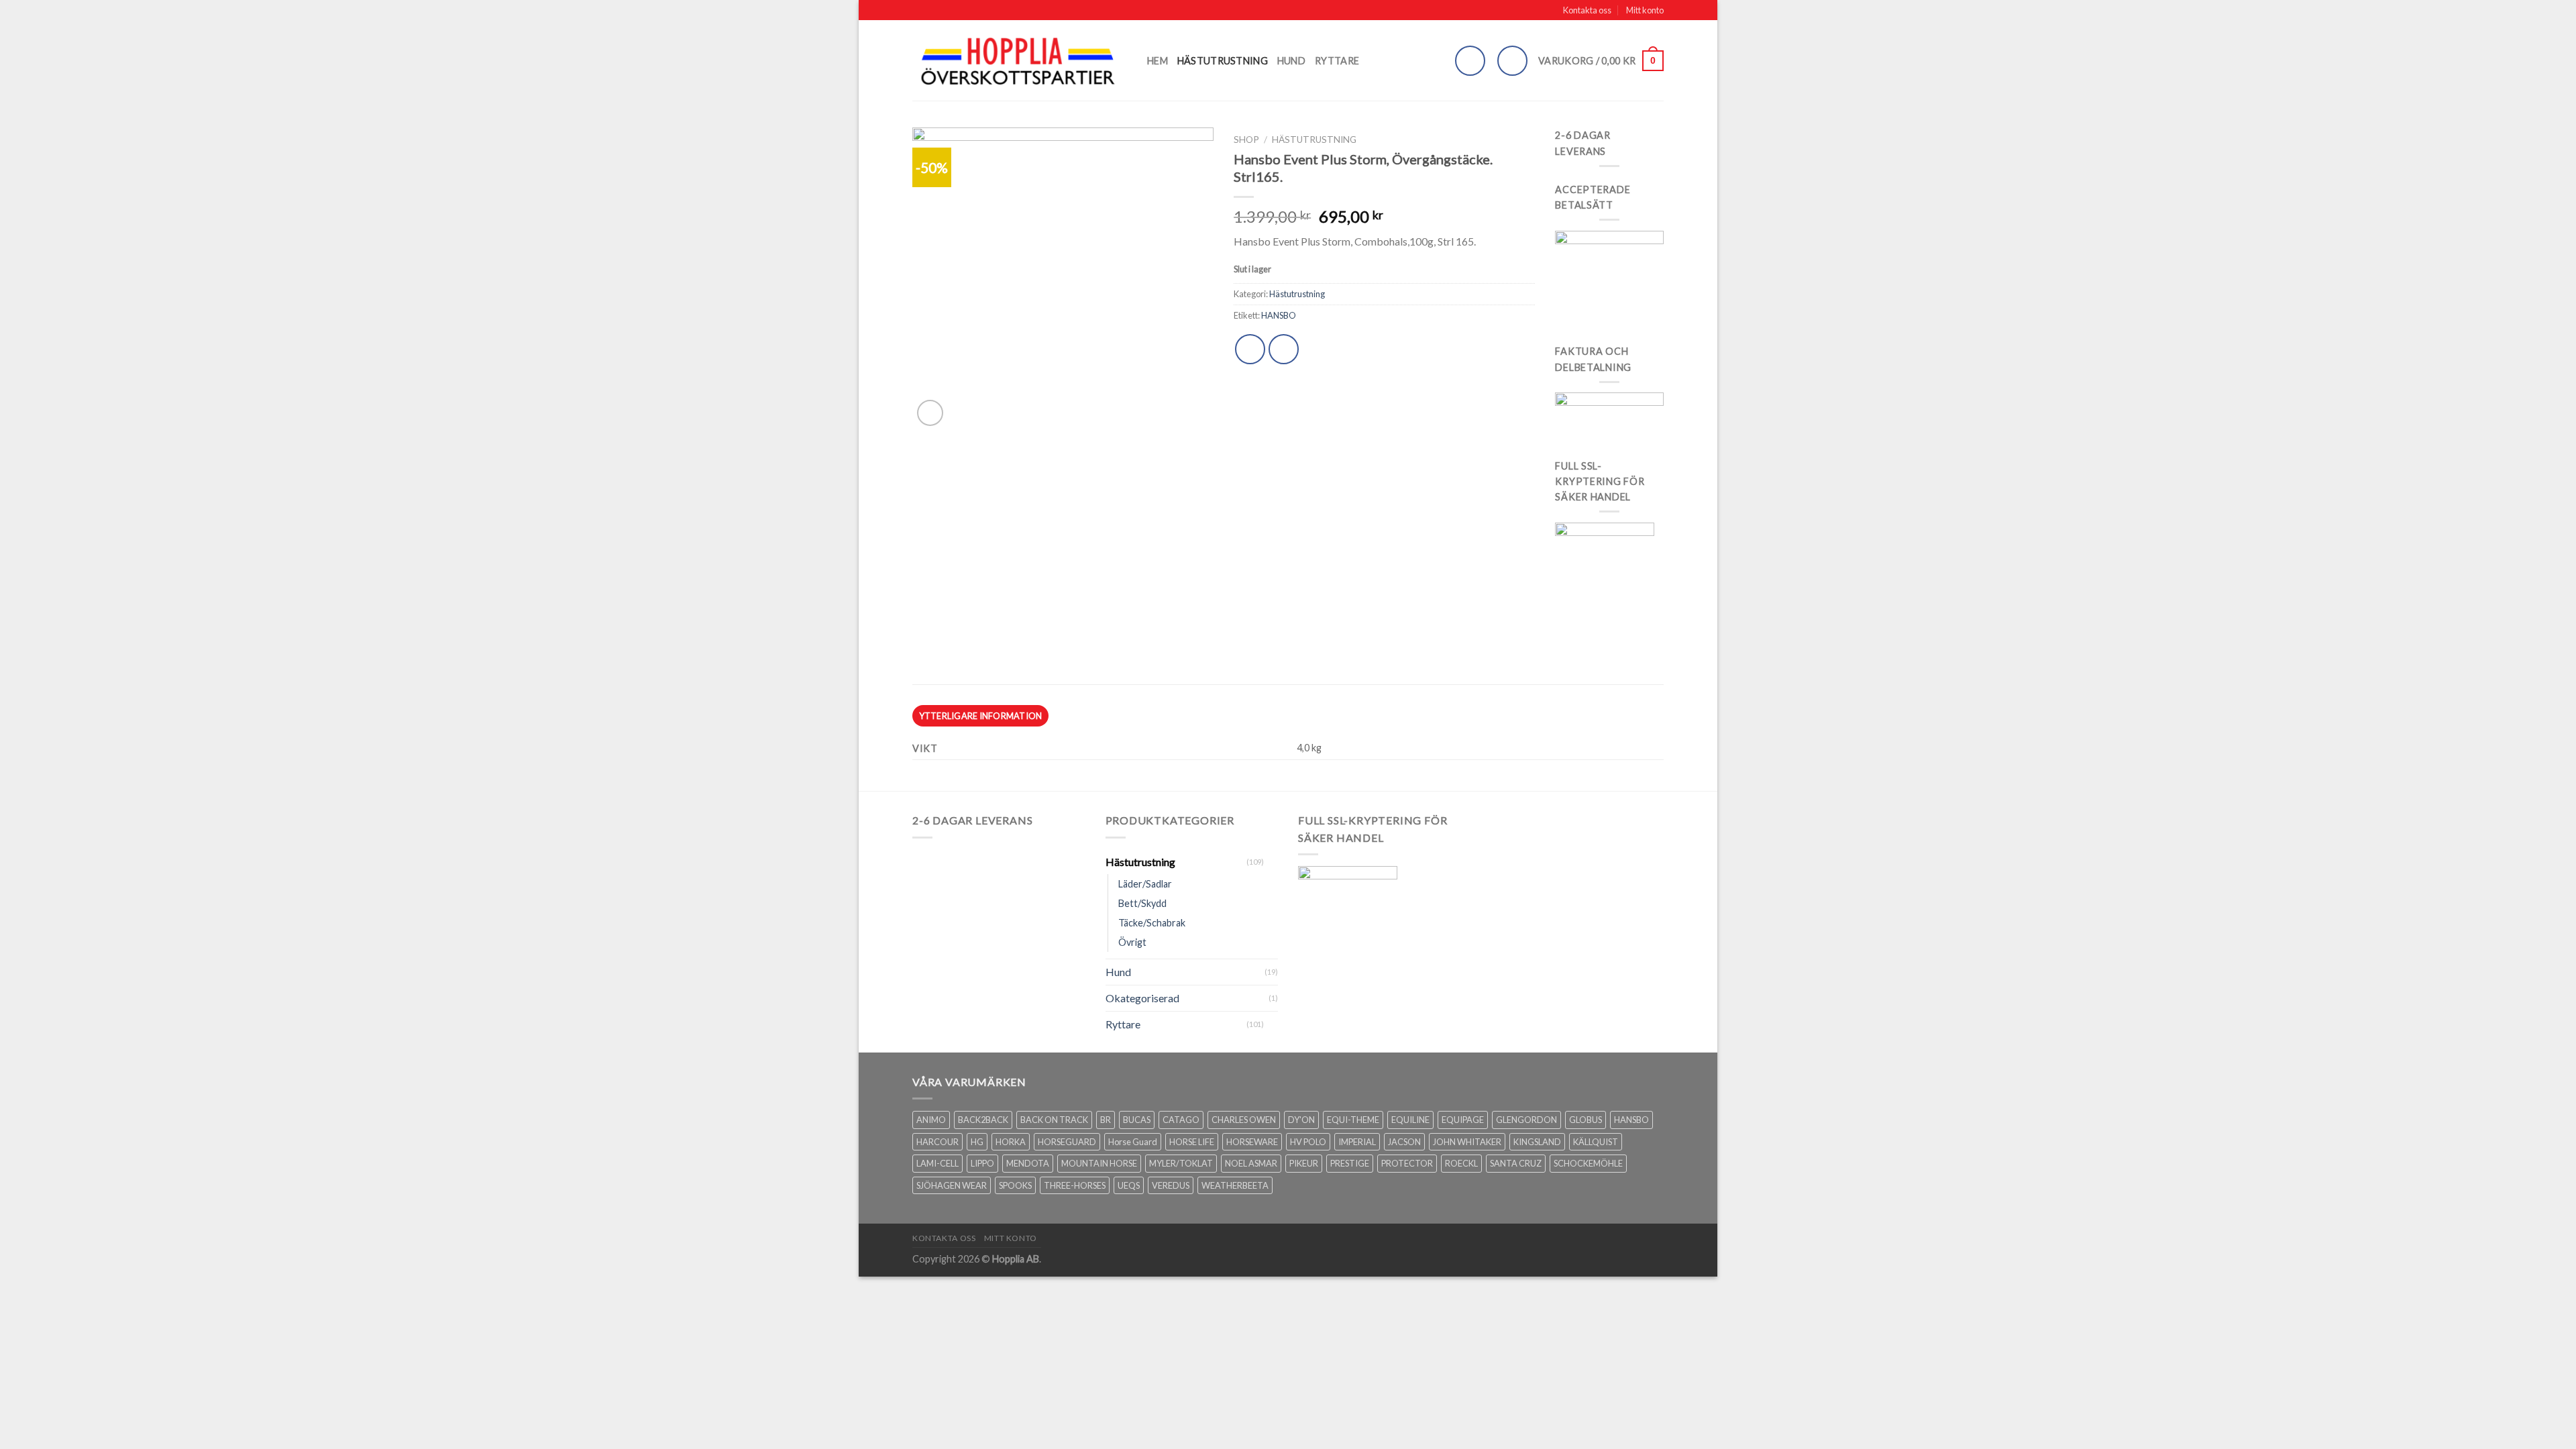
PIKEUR (1304, 1163)
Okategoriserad (1142, 998)
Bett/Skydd (1142, 903)
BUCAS (1137, 1120)
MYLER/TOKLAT (1181, 1163)
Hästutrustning (1223, 61)
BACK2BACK (983, 1120)
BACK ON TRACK (1054, 1120)
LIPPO (982, 1163)
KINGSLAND (1537, 1142)
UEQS (1129, 1185)
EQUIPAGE (1463, 1120)
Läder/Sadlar (1145, 884)
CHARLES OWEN (1244, 1120)
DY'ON (1301, 1120)
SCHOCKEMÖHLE (1588, 1163)
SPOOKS (1015, 1185)
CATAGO (1181, 1120)
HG (977, 1142)
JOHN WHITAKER (1467, 1142)
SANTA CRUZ (1516, 1163)
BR (1106, 1120)
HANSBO (1279, 315)
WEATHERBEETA (1235, 1185)
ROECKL (1461, 1163)
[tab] (980, 716)
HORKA (1011, 1142)
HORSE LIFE (1192, 1142)
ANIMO (931, 1120)
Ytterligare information (981, 716)
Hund (1291, 61)
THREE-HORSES (1075, 1185)
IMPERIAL (1357, 1142)
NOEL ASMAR (1251, 1163)
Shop (1246, 140)
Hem (1158, 61)
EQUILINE (1410, 1120)
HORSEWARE (1252, 1142)
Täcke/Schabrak (1152, 923)
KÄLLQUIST (1596, 1142)
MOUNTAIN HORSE (1099, 1163)
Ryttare (1337, 61)
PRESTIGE (1350, 1163)
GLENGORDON (1526, 1120)
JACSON (1404, 1142)
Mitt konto (1645, 10)
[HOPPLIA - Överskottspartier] (1020, 61)
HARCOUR (937, 1142)
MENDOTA (1028, 1163)
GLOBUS (1586, 1120)
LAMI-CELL (937, 1163)
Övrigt (1132, 942)
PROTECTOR (1407, 1163)
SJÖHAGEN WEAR (952, 1185)
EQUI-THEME (1353, 1120)
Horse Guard (1133, 1142)
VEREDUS (1171, 1185)
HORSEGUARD (1067, 1142)
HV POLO (1308, 1142)
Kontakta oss (1587, 10)
